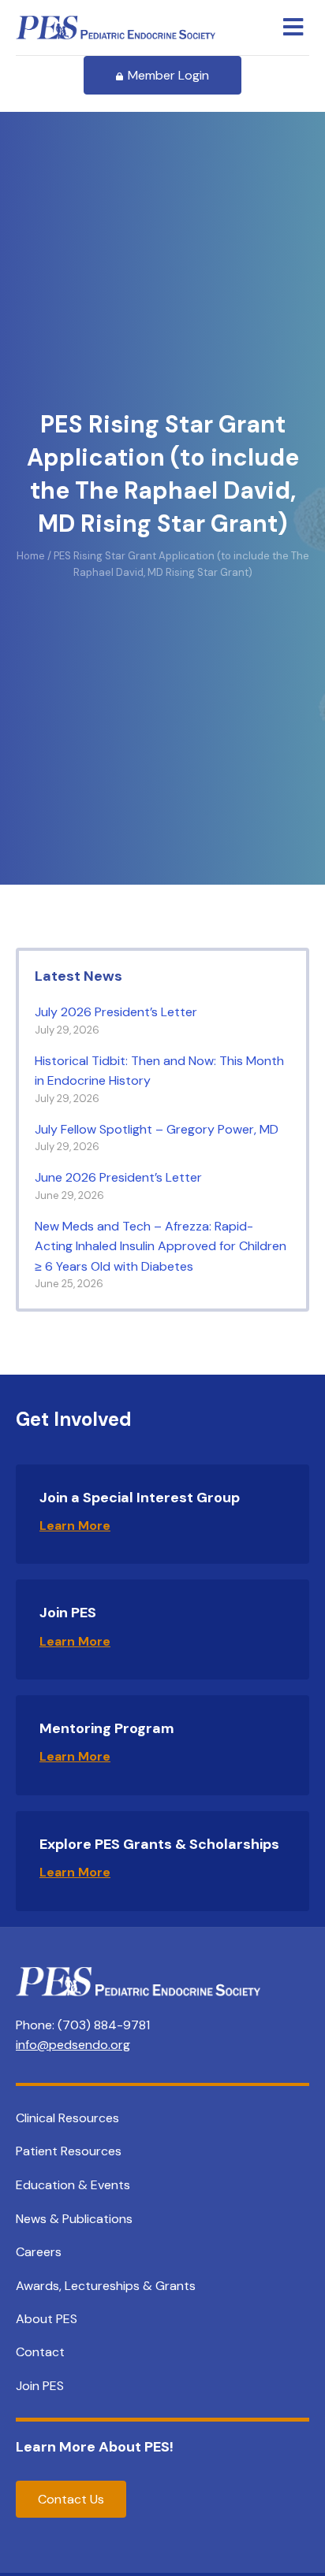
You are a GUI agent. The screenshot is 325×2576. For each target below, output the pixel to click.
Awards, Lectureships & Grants (106, 2286)
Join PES (68, 1613)
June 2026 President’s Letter (118, 1177)
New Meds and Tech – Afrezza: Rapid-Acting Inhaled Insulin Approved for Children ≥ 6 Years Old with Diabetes (161, 1246)
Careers (39, 2252)
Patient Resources (69, 2151)
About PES (47, 2319)
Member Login (168, 75)
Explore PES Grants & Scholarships (159, 1844)
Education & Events (73, 2185)
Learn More (75, 1526)
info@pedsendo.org (73, 2045)
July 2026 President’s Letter (116, 1012)
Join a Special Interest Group (140, 1498)
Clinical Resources (67, 2118)
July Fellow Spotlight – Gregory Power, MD (160, 1129)
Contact (40, 2352)
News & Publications (74, 2219)
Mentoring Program (107, 1728)
